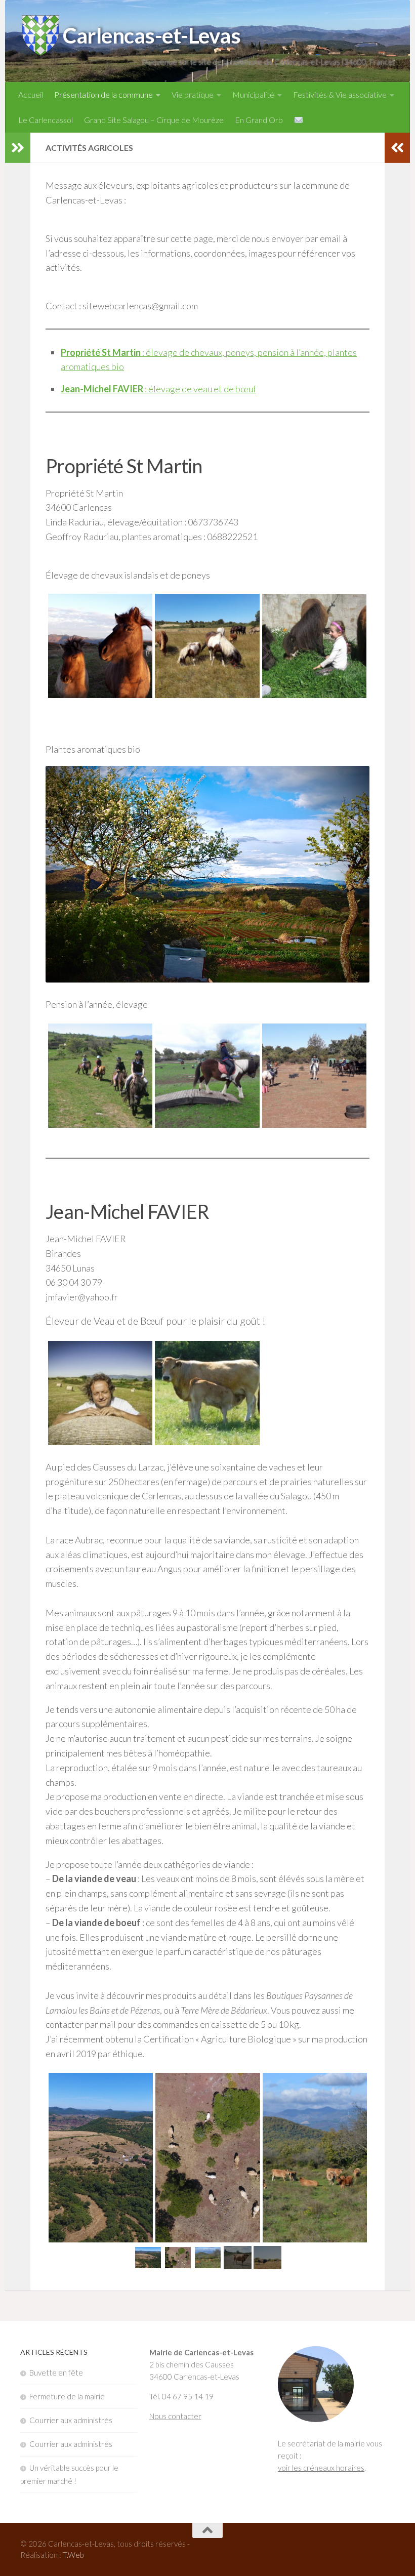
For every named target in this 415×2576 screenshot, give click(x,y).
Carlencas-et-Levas (152, 35)
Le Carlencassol (46, 120)
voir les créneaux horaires (321, 2468)
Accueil (31, 94)
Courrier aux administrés (71, 2420)
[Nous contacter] (299, 120)
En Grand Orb (259, 120)
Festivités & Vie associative (340, 94)
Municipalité (253, 94)
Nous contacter (175, 2416)
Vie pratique (193, 94)
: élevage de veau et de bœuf (158, 389)
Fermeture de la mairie (67, 2396)
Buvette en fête (56, 2373)
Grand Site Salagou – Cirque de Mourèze (154, 120)
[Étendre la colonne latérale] (18, 148)
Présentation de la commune (103, 94)
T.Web (73, 2555)
